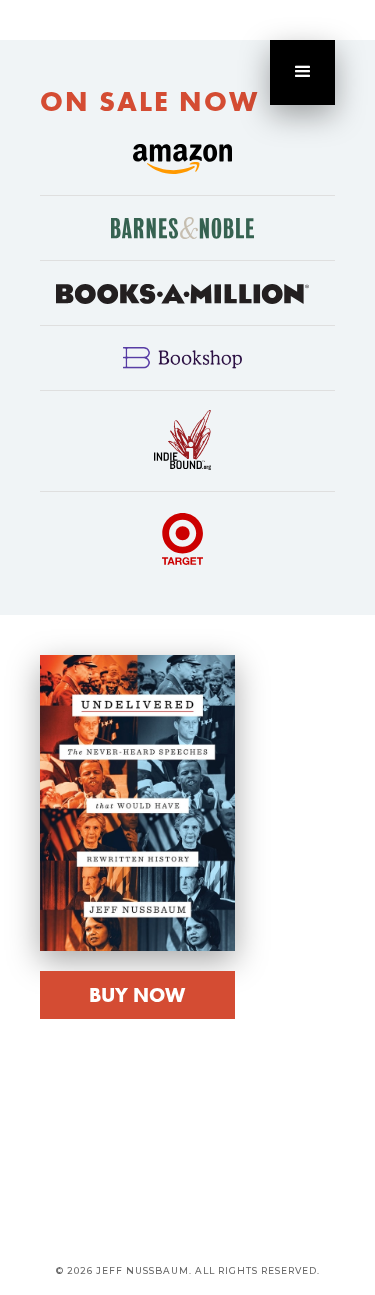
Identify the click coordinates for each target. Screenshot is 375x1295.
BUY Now (137, 995)
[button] (302, 72)
